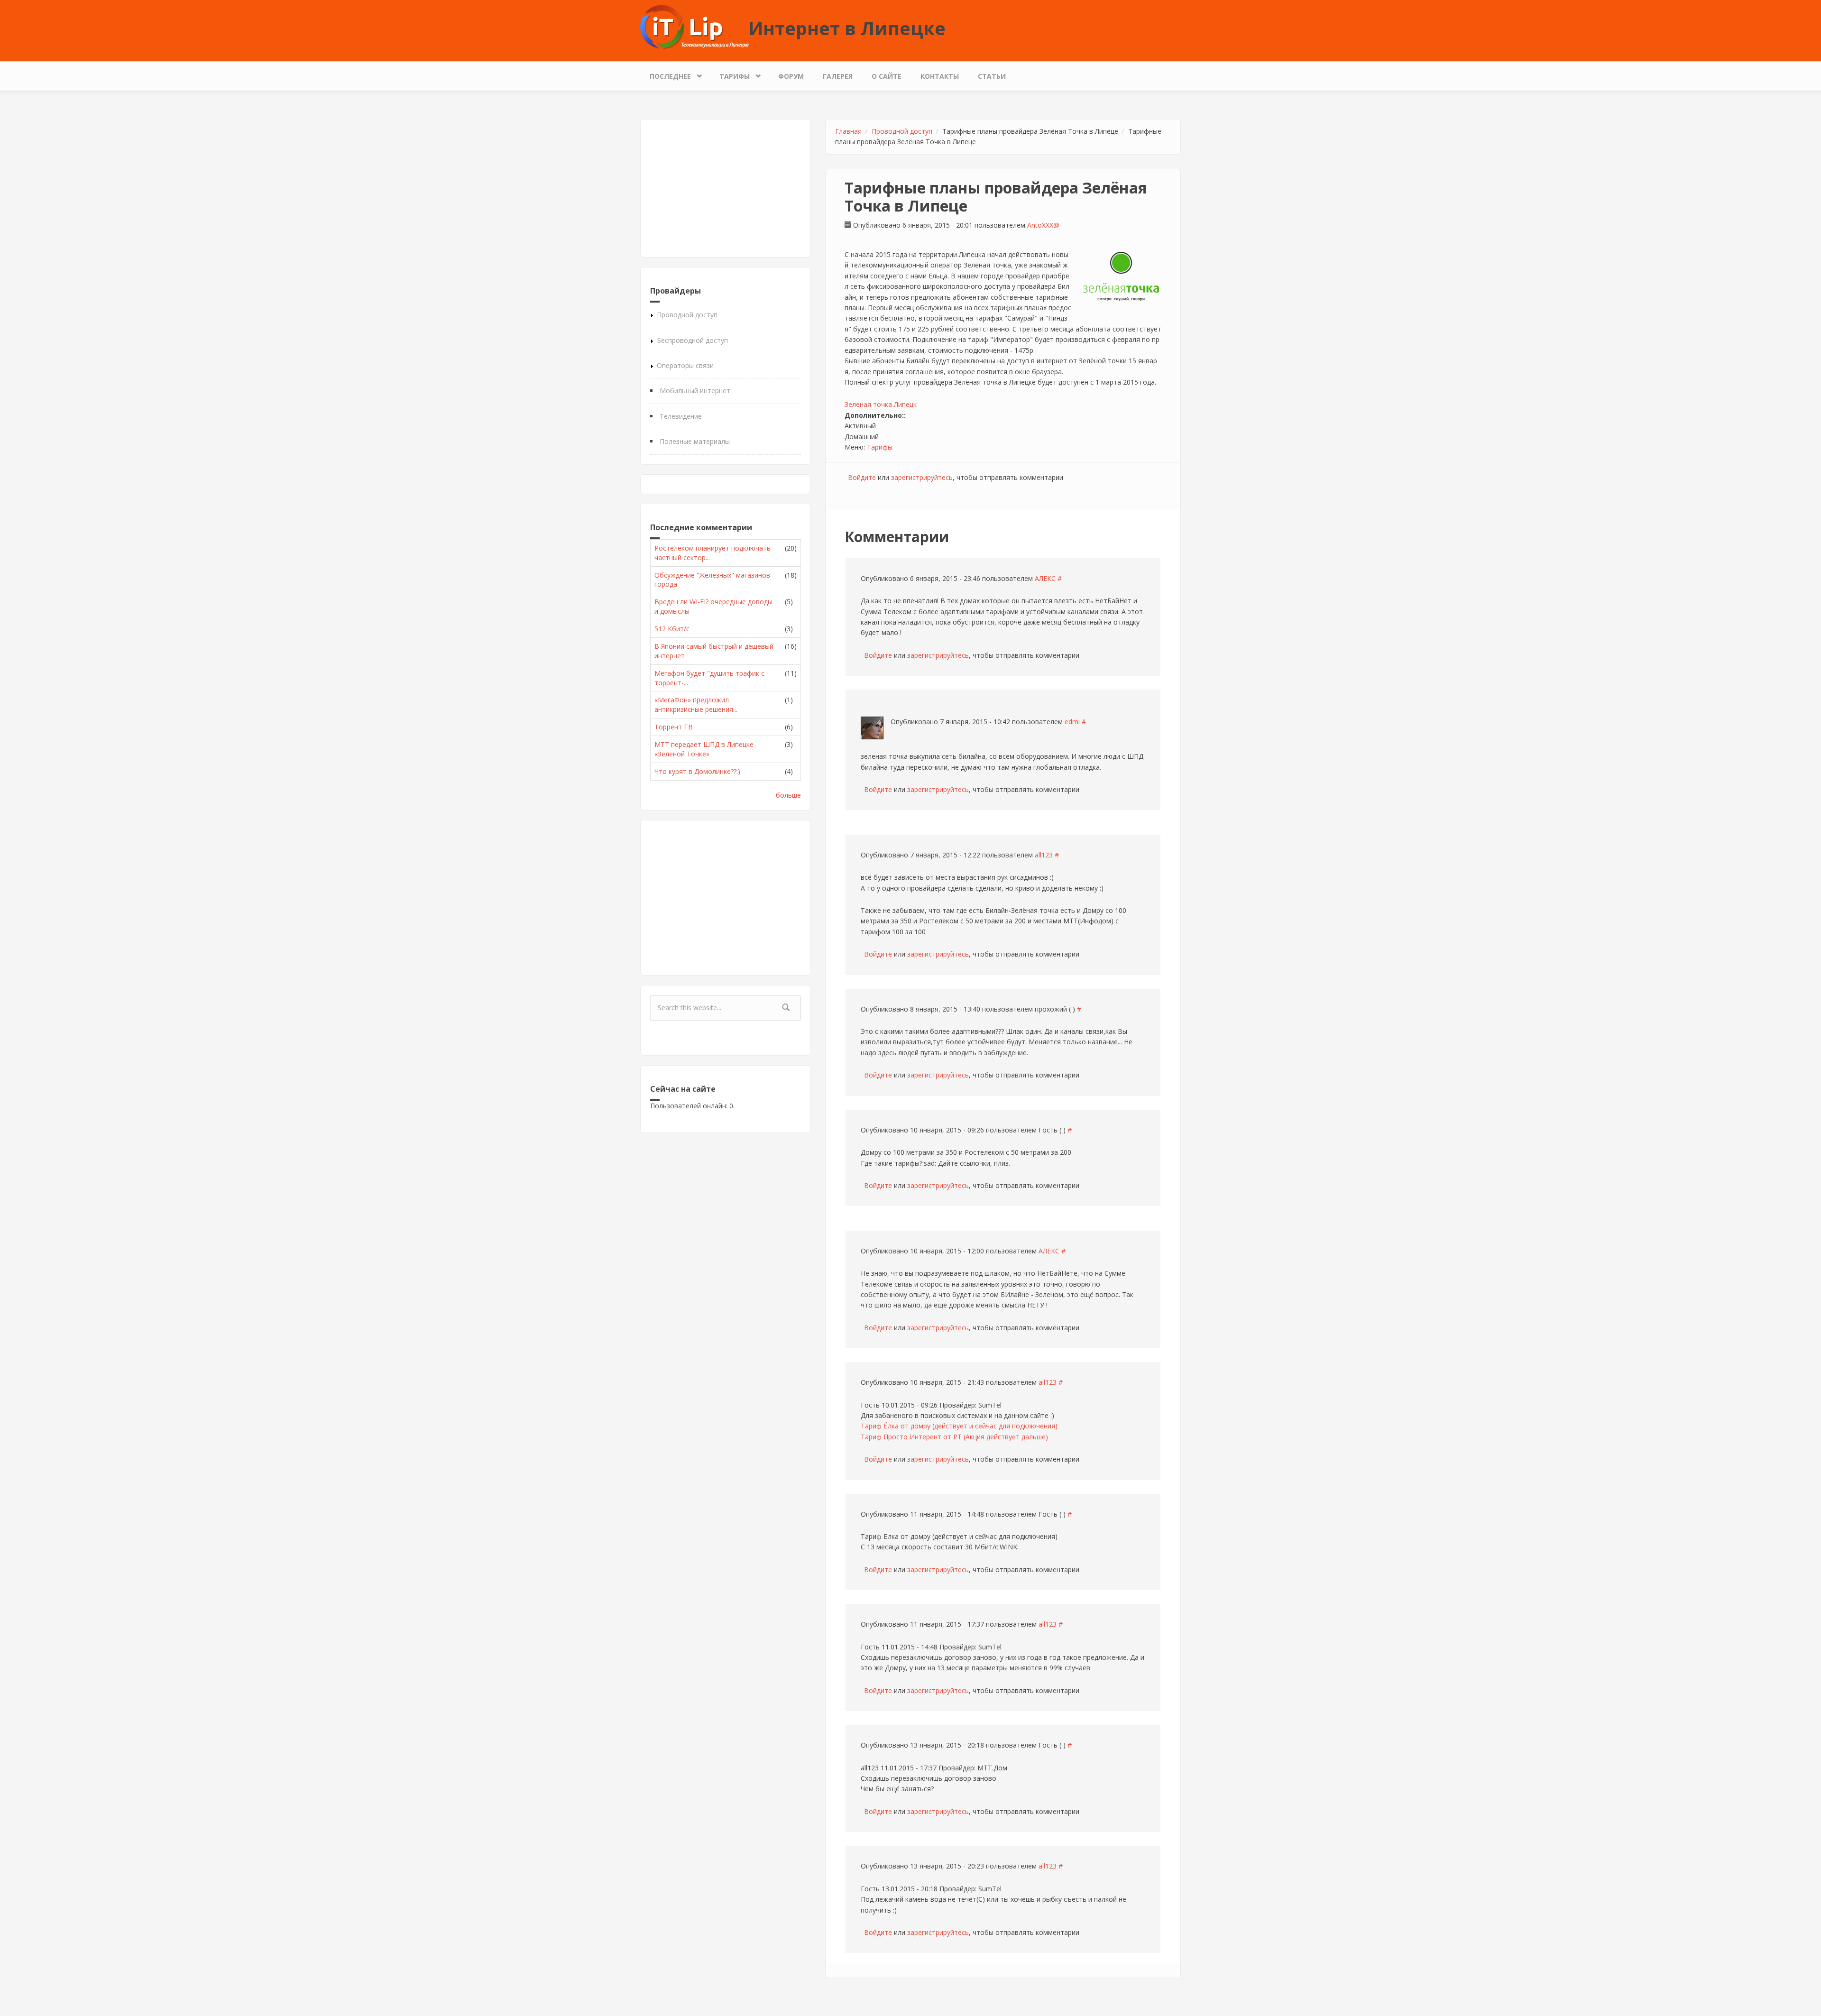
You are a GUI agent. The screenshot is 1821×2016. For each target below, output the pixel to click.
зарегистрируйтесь (922, 477)
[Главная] (694, 26)
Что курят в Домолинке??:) (697, 771)
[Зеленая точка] (1121, 276)
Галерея (838, 76)
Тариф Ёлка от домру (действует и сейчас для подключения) (959, 1426)
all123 (1044, 855)
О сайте (887, 76)
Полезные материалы (695, 441)
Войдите (862, 477)
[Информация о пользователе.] (872, 728)
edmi (1072, 722)
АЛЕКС (1045, 578)
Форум (791, 76)
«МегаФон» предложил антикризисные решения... (696, 704)
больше (788, 795)
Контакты (940, 76)
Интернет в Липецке (847, 28)
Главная (848, 131)
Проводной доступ (687, 315)
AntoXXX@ (1043, 225)
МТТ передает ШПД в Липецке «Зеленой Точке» (704, 749)
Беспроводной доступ (692, 340)
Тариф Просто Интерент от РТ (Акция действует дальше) (954, 1437)
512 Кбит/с (672, 629)
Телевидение (681, 416)
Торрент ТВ (674, 727)
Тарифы (730, 74)
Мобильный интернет (695, 391)
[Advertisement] (726, 188)
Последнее (666, 74)
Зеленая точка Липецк (881, 404)
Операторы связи (685, 365)
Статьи (992, 76)
